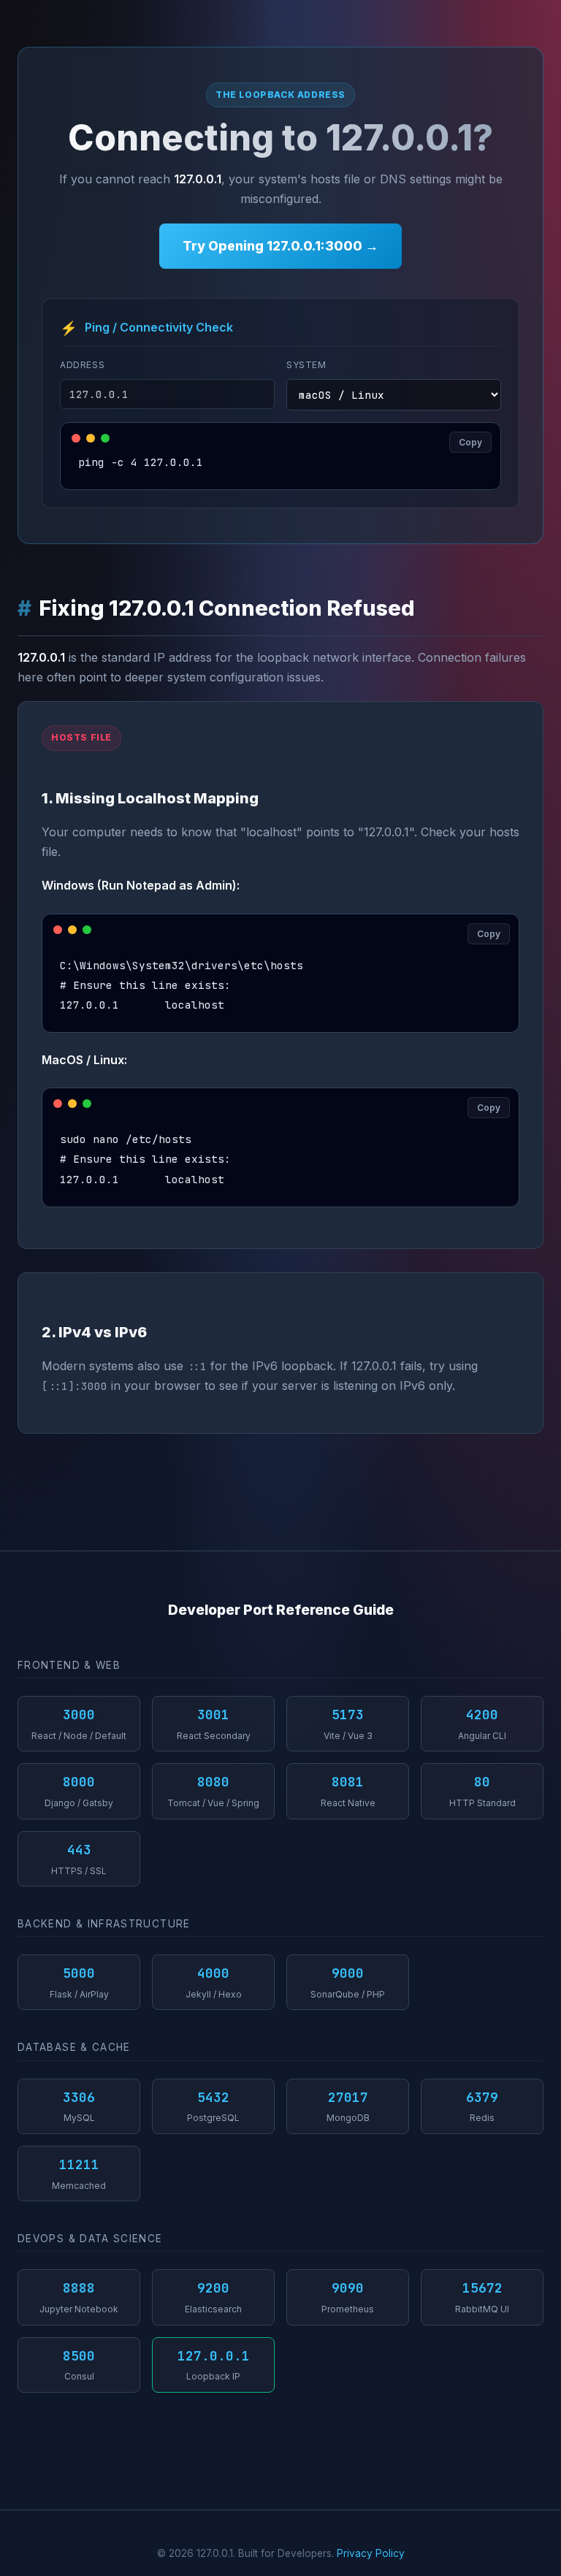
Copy (470, 442)
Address (82, 365)
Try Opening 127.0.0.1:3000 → (280, 246)
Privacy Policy (371, 2553)
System (306, 365)
